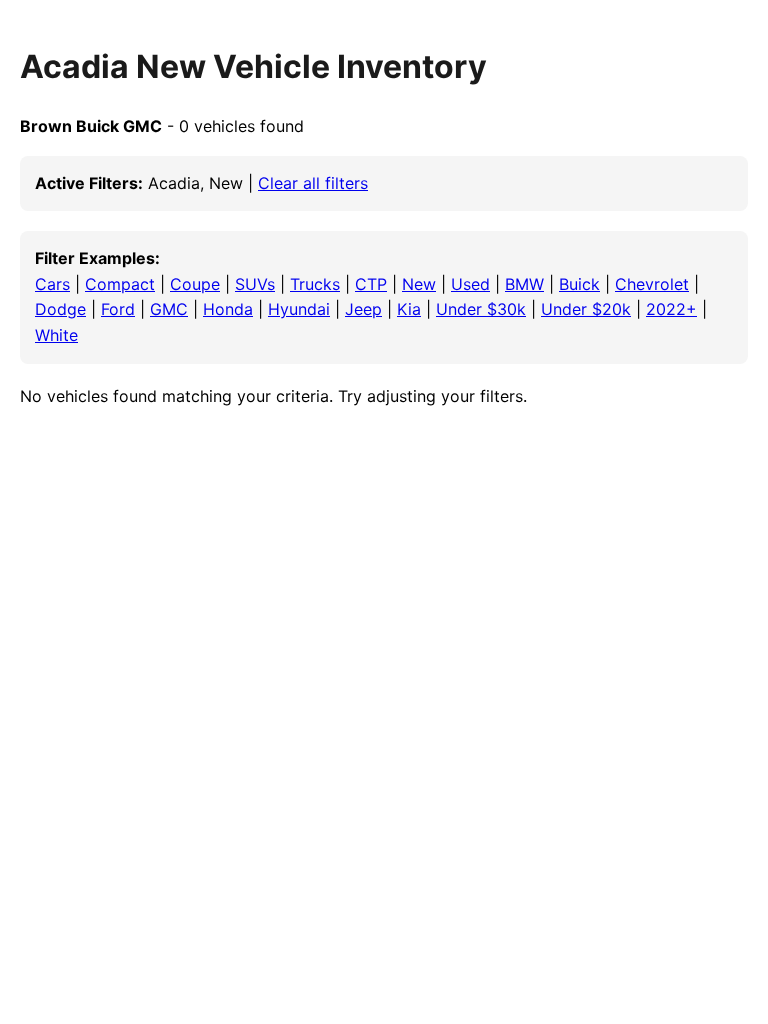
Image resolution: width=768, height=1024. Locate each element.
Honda (228, 309)
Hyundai (299, 309)
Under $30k (481, 309)
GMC (169, 309)
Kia (409, 309)
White (56, 335)
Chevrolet (652, 284)
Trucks (315, 284)
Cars (52, 284)
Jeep (363, 309)
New (419, 284)
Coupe (195, 284)
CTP (371, 284)
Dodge (60, 309)
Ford (118, 309)
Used (470, 284)
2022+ (671, 309)
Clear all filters (313, 183)
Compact (120, 284)
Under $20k (586, 309)
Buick (579, 284)
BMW (524, 284)
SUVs (255, 284)
